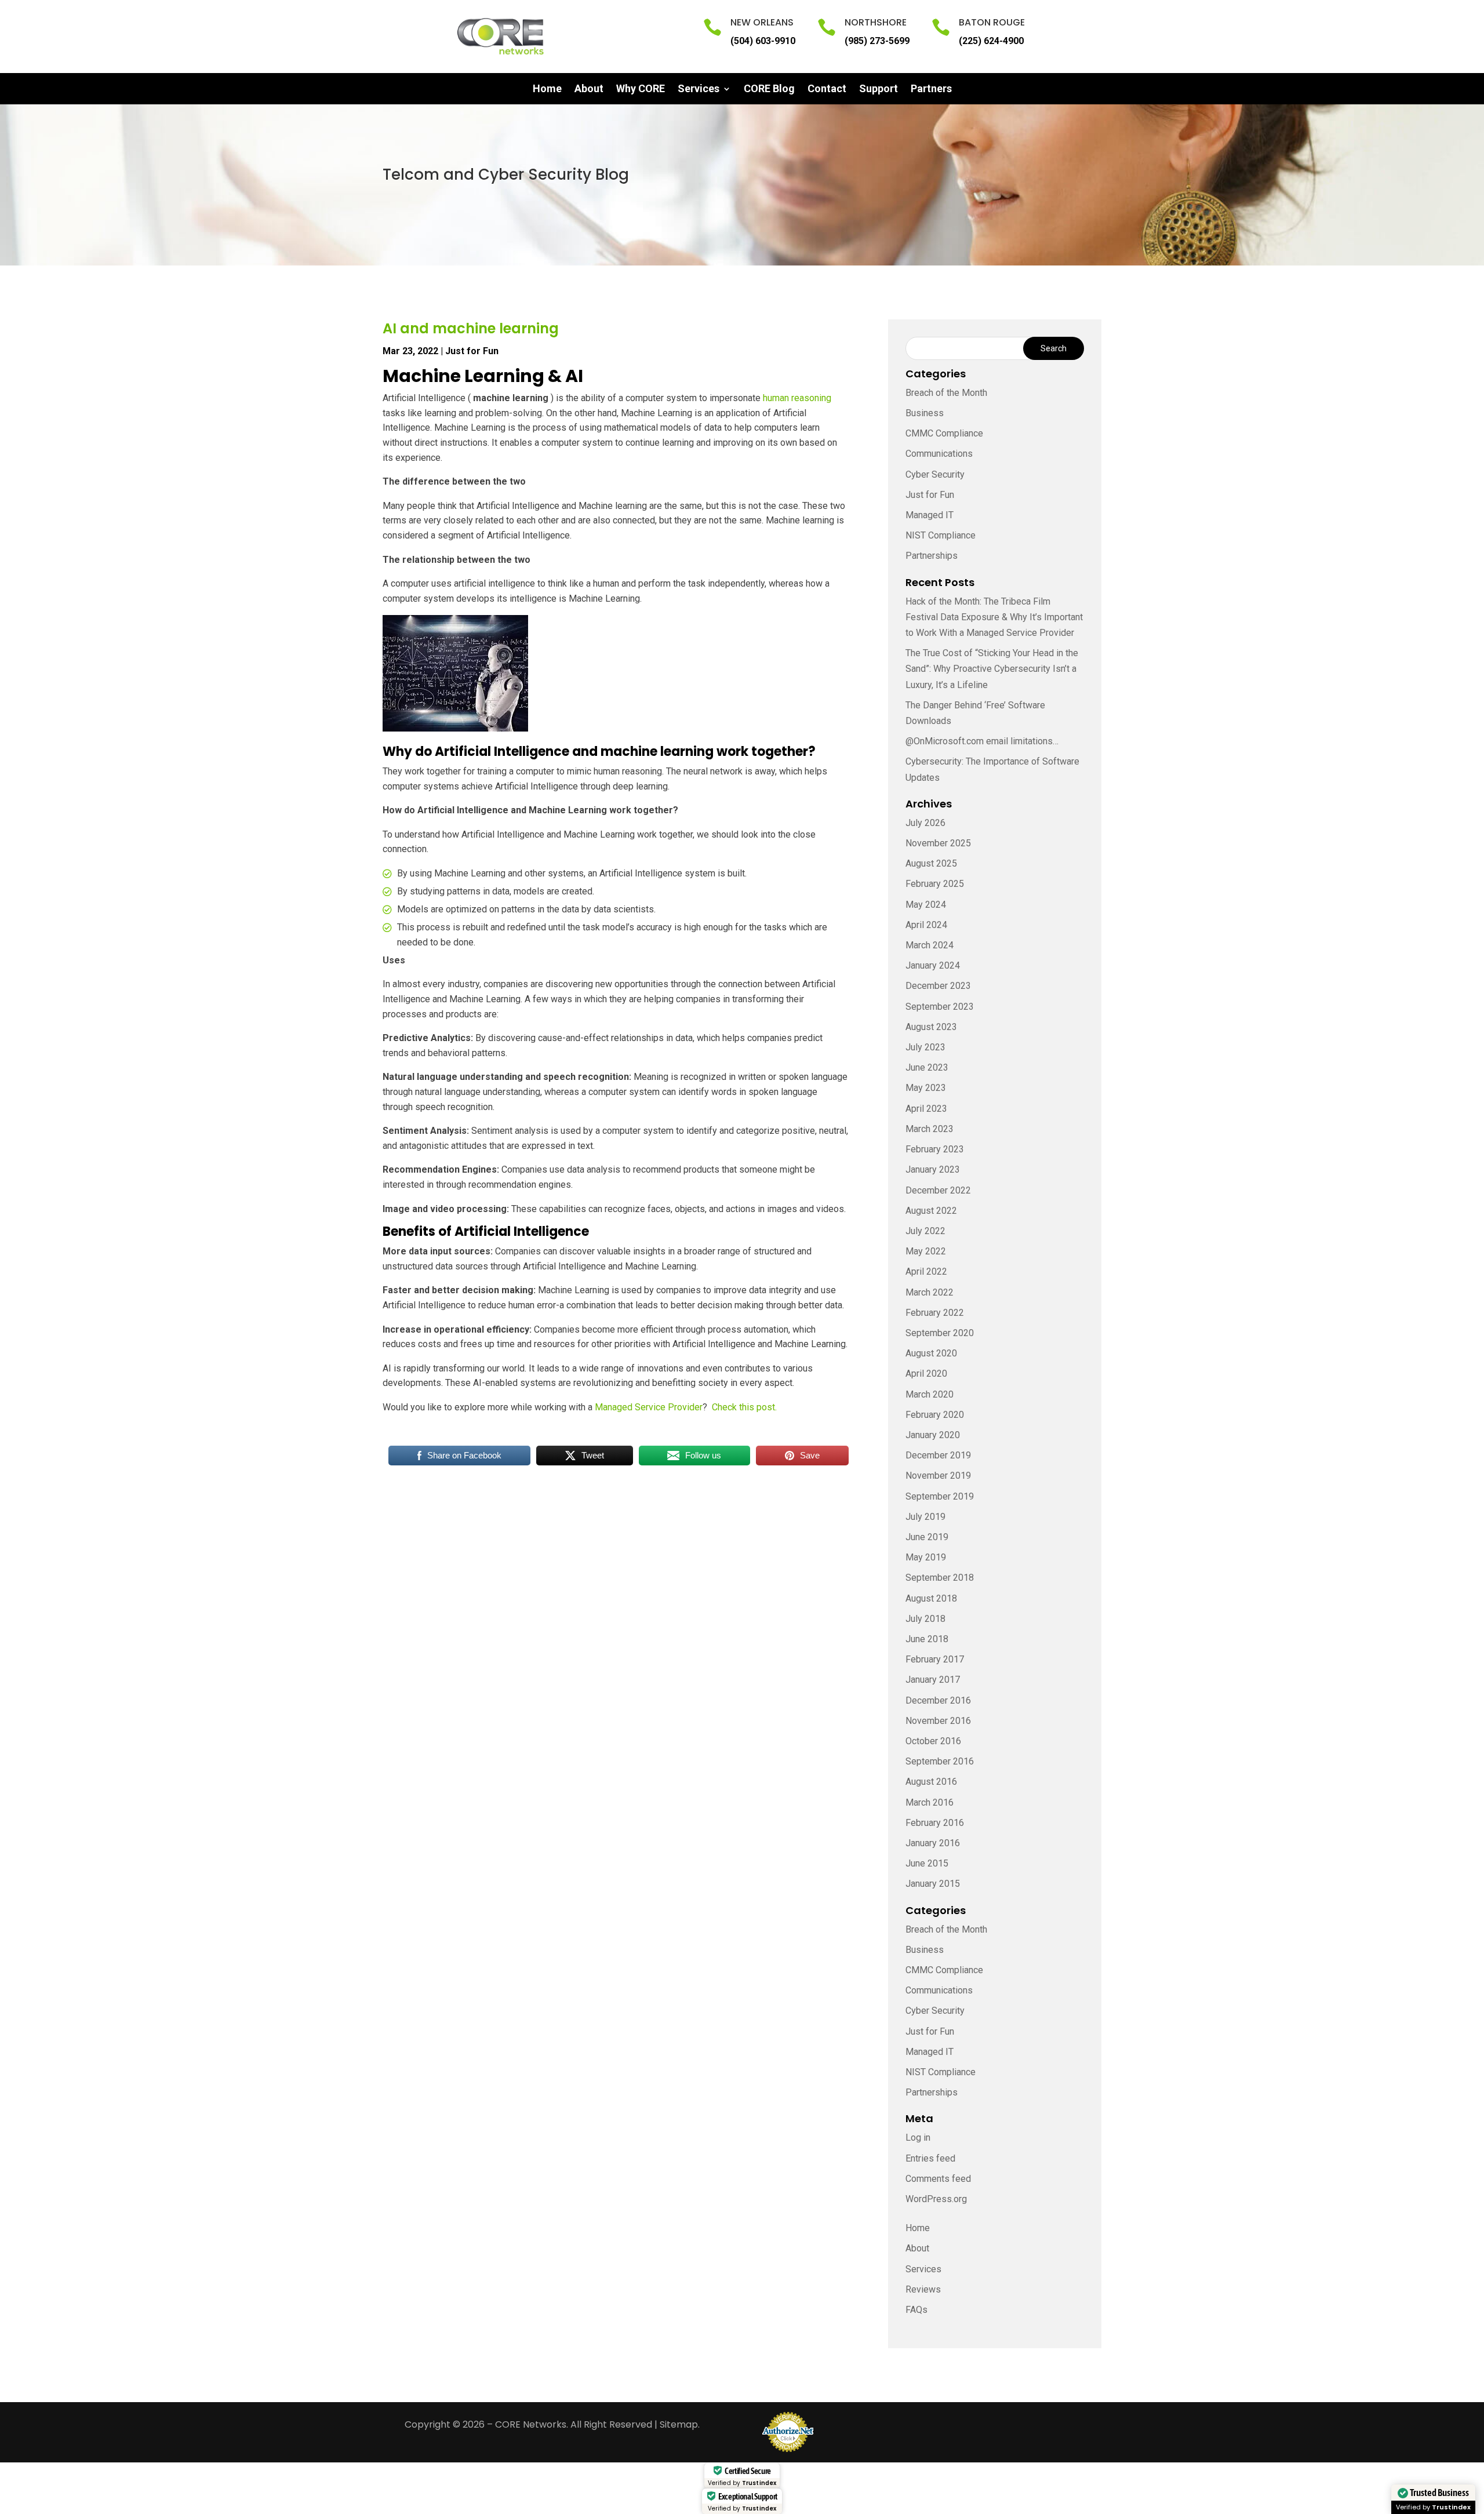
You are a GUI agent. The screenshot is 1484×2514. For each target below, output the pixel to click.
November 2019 (938, 1476)
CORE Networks (531, 2424)
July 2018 (925, 1619)
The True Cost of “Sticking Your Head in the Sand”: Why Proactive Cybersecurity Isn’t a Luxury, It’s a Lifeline (992, 669)
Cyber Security (935, 474)
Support (879, 90)
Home (547, 90)
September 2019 (940, 1496)
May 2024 (926, 905)
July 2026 (925, 823)
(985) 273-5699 (877, 41)
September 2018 (940, 1578)
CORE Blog (769, 90)
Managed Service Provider (648, 1407)
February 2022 (935, 1313)
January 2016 (933, 1843)
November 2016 (938, 1721)
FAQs (916, 2310)
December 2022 (938, 1190)
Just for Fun (472, 351)
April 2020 (926, 1374)
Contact (827, 90)
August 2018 (931, 1598)
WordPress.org (936, 2199)
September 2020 (940, 1333)
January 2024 (933, 965)
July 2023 (925, 1047)
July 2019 (925, 1517)
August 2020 (931, 1353)
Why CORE (641, 90)
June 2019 (927, 1537)
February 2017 (935, 1659)
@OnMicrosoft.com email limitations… (982, 741)
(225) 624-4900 (991, 41)
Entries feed (930, 2158)
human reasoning (797, 398)
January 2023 (933, 1169)
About (589, 90)
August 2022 (931, 1211)
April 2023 (926, 1109)
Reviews (923, 2289)
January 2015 (933, 1884)
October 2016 (933, 1741)
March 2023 (930, 1129)
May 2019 (926, 1557)
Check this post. (745, 1407)
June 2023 (927, 1067)
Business (925, 413)
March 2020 (930, 1394)
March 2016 (930, 1802)
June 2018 (927, 1639)
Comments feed (938, 2179)
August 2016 (931, 1782)
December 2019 (938, 1455)
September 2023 (940, 1007)
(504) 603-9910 (763, 41)
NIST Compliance (941, 535)
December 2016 (938, 1700)
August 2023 (931, 1027)
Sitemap (679, 2424)
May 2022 (926, 1251)
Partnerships (932, 556)
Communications (939, 454)
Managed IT (930, 515)
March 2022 (930, 1292)
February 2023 (935, 1149)
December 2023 (938, 986)
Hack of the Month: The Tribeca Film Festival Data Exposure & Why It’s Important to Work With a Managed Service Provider (994, 617)
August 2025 (931, 863)
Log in (918, 2138)
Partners (931, 90)
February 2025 (935, 884)
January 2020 (933, 1435)
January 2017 (933, 1680)
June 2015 (927, 1863)
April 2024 (926, 925)
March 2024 (930, 945)
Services (699, 90)
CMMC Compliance (944, 433)
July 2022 (925, 1231)
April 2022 (926, 1271)
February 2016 (935, 1823)
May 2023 (926, 1088)
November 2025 (938, 843)
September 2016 (940, 1761)
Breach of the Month (946, 393)
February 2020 (935, 1415)
